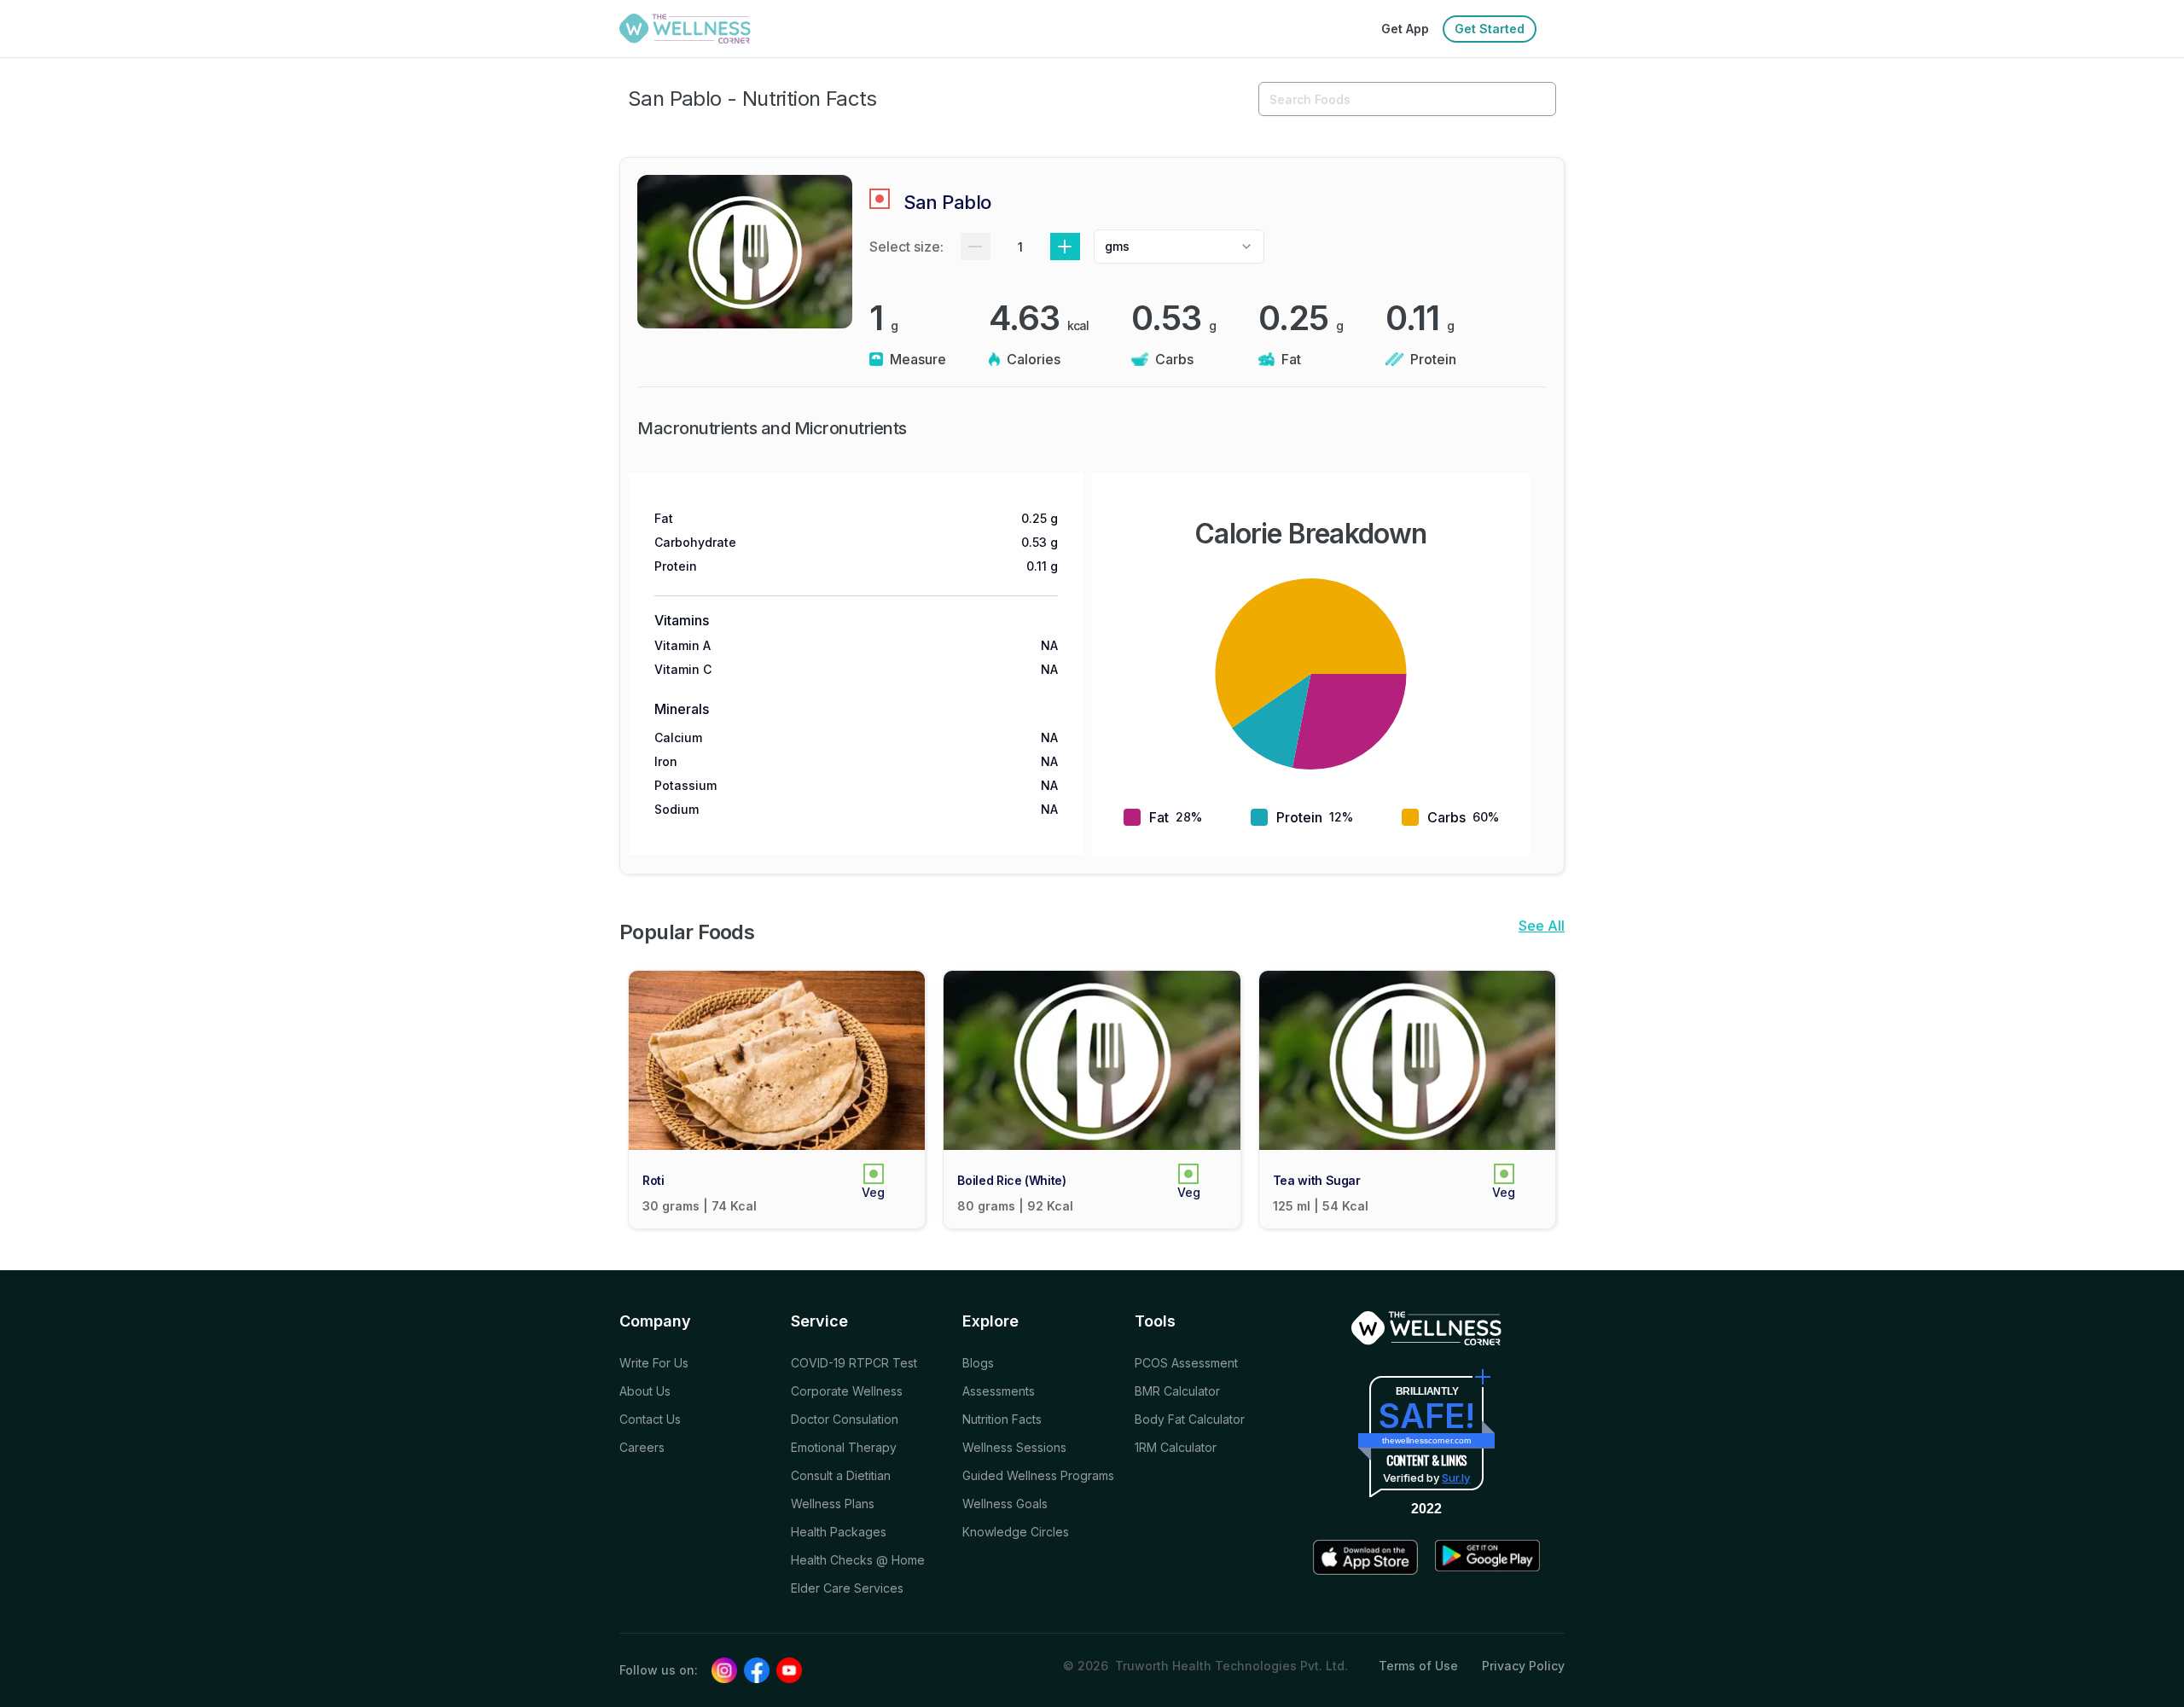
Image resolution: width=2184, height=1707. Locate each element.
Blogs (978, 1363)
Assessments (999, 1391)
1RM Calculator (1176, 1447)
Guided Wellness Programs (1038, 1475)
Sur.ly (1456, 1478)
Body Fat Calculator (1190, 1419)
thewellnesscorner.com (1426, 1440)
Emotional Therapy (844, 1447)
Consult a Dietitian (841, 1475)
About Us (645, 1391)
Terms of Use (1418, 1666)
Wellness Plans (833, 1504)
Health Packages (839, 1532)
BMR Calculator (1177, 1391)
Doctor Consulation (845, 1419)
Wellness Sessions (1014, 1447)
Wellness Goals (1005, 1504)
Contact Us (650, 1419)
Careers (642, 1447)
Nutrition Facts (1002, 1419)
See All (1542, 926)
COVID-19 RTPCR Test (854, 1363)
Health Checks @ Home (858, 1560)
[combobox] (1179, 247)
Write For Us (654, 1363)
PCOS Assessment (1186, 1363)
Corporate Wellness (847, 1391)
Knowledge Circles (1016, 1532)
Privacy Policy (1523, 1666)
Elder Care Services (847, 1588)
